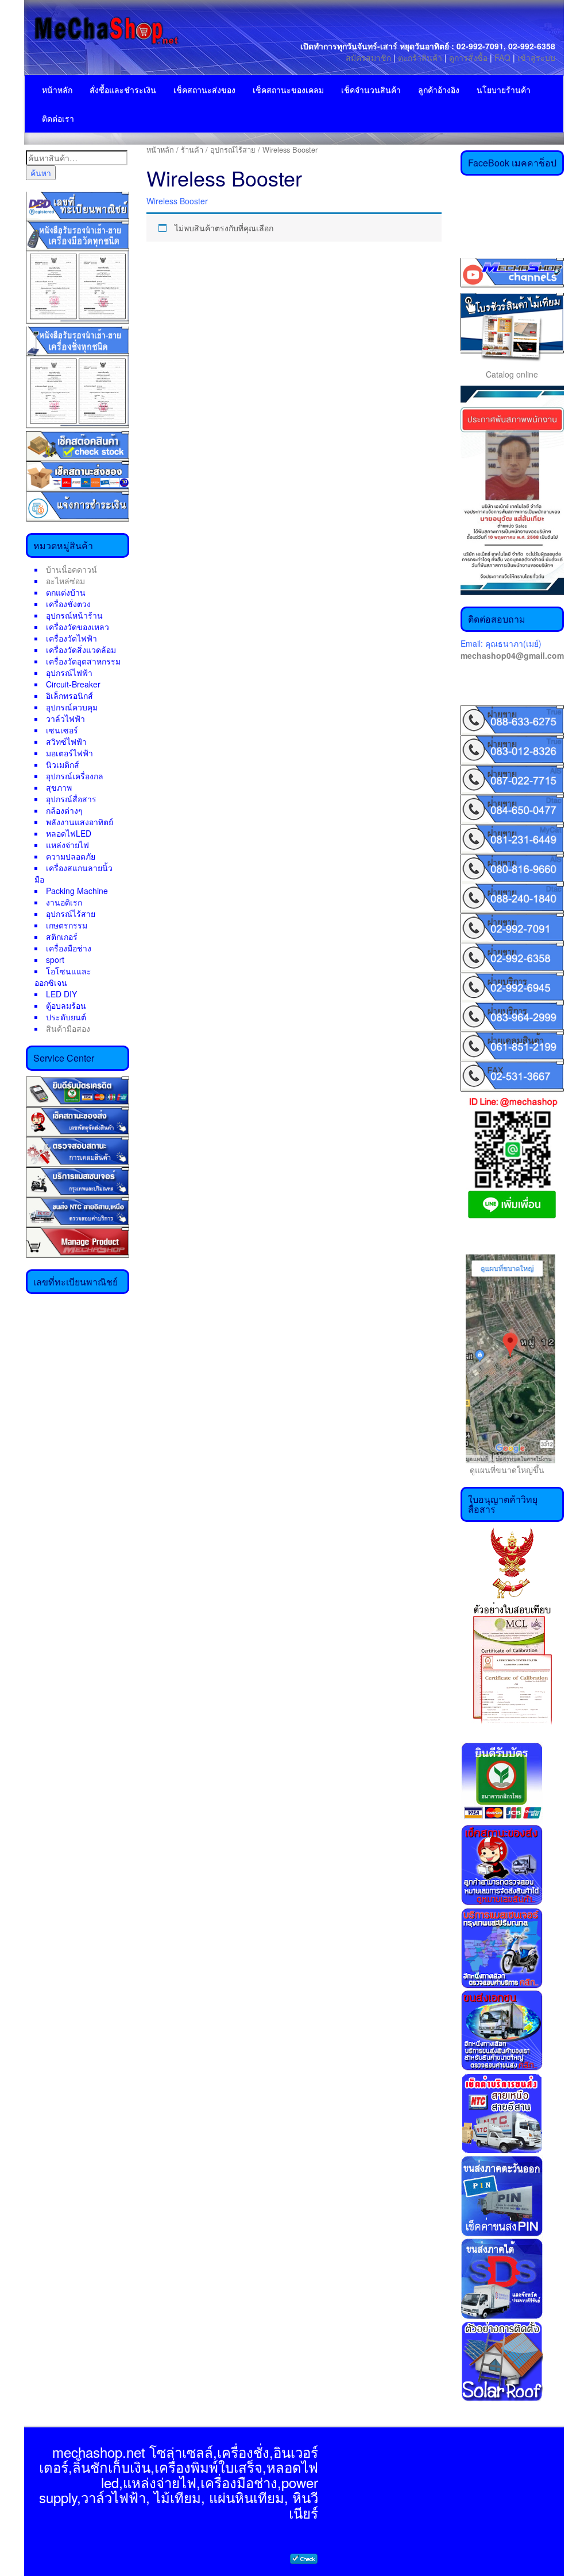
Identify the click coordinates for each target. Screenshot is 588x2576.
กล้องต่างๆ (64, 810)
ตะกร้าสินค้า (421, 57)
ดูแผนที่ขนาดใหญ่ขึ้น (502, 1470)
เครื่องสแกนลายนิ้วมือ (73, 873)
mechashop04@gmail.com (512, 655)
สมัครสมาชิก (368, 57)
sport (55, 959)
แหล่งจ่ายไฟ (67, 845)
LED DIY (61, 994)
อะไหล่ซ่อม (65, 581)
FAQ (502, 57)
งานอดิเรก (64, 902)
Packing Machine (77, 891)
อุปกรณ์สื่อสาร (71, 799)
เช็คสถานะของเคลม (288, 90)
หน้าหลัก (57, 90)
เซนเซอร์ (62, 730)
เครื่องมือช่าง (69, 948)
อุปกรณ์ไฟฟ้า (69, 673)
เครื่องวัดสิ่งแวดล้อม (81, 650)
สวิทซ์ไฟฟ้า (66, 741)
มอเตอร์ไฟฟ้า (69, 753)
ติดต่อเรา (58, 118)
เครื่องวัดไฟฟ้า (71, 638)
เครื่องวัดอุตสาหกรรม (83, 661)
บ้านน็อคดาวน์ (71, 569)
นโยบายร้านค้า (504, 90)
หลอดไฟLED (69, 833)
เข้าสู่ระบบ (536, 57)
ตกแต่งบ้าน (66, 592)
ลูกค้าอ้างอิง (439, 90)
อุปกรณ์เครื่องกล (75, 776)
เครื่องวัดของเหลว (78, 627)
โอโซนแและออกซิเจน (63, 977)
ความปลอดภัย (71, 856)
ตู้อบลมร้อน (66, 1005)
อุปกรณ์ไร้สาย (71, 914)
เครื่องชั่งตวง (68, 604)
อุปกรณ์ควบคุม (72, 707)
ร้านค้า (192, 149)
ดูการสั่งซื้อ (468, 57)
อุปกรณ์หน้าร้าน (74, 615)
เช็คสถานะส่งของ (204, 90)
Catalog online (512, 374)
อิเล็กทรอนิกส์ (69, 696)
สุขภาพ (59, 787)
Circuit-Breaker (73, 684)
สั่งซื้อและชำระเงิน (123, 90)
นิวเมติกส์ (63, 764)
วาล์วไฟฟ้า (65, 718)
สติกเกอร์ (62, 937)
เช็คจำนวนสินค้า (371, 90)
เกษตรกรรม (67, 925)
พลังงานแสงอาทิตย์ (80, 822)
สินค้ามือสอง (68, 1028)
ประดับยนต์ (66, 1017)
